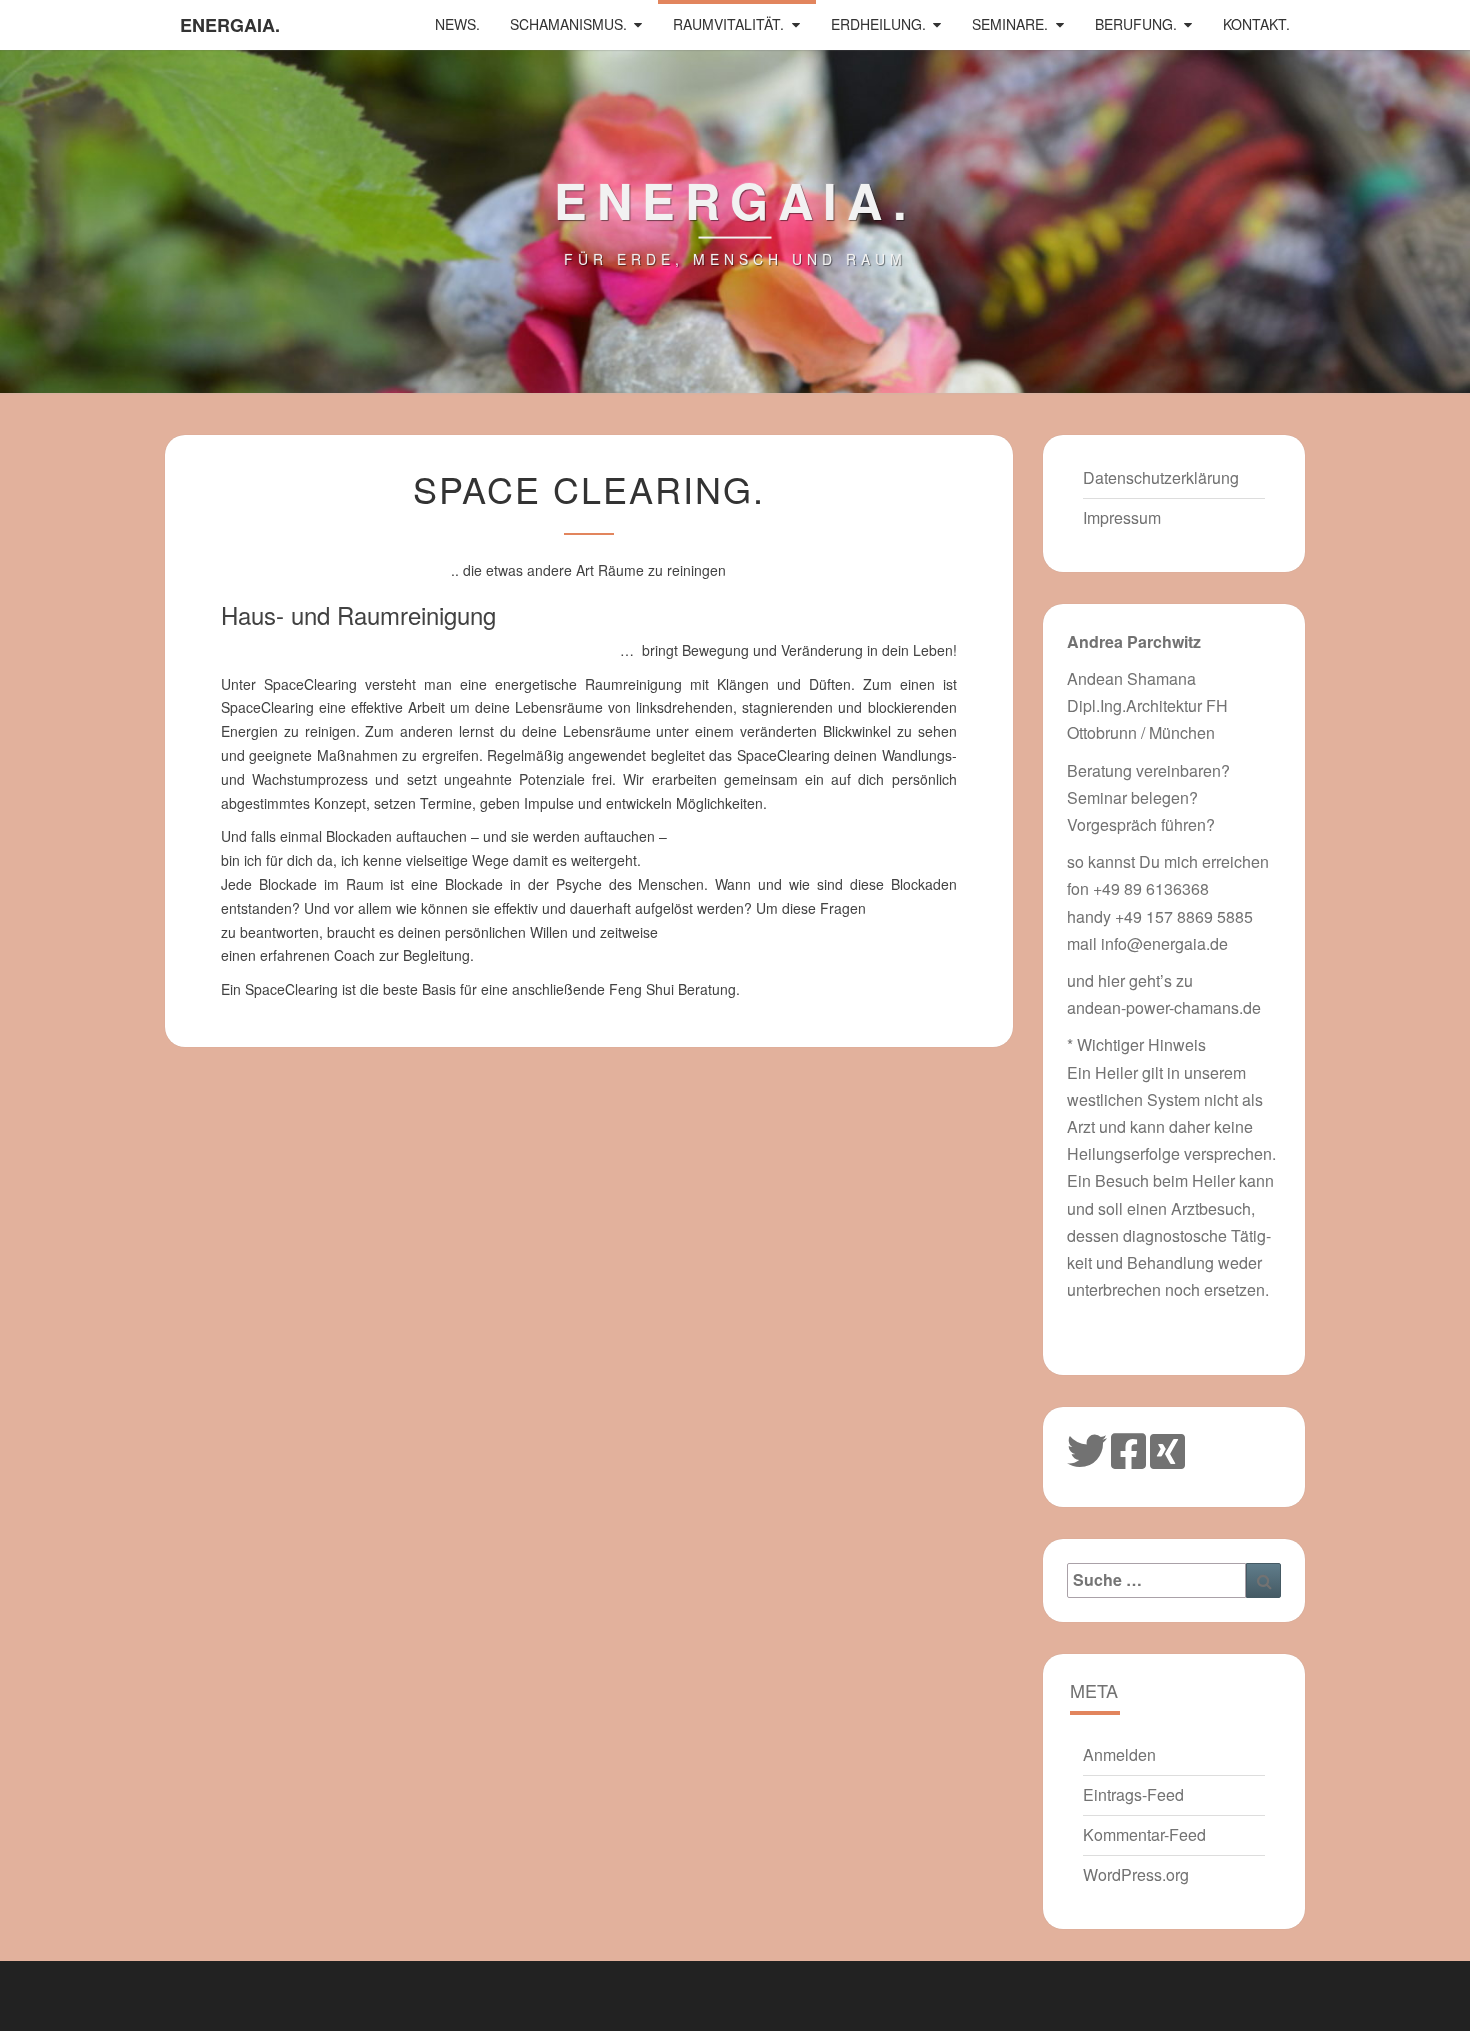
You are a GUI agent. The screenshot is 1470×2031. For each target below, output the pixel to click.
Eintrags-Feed (1133, 1794)
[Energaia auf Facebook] (1128, 1448)
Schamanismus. (568, 24)
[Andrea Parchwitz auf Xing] (1167, 1448)
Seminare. (1010, 24)
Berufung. (1136, 24)
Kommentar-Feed (1144, 1834)
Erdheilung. (878, 24)
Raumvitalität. (728, 24)
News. (457, 24)
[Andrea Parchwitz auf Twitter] (1087, 1448)
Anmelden (1119, 1754)
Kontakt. (1256, 24)
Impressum (1122, 517)
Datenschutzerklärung (1161, 477)
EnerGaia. (230, 25)
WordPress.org (1136, 1874)
